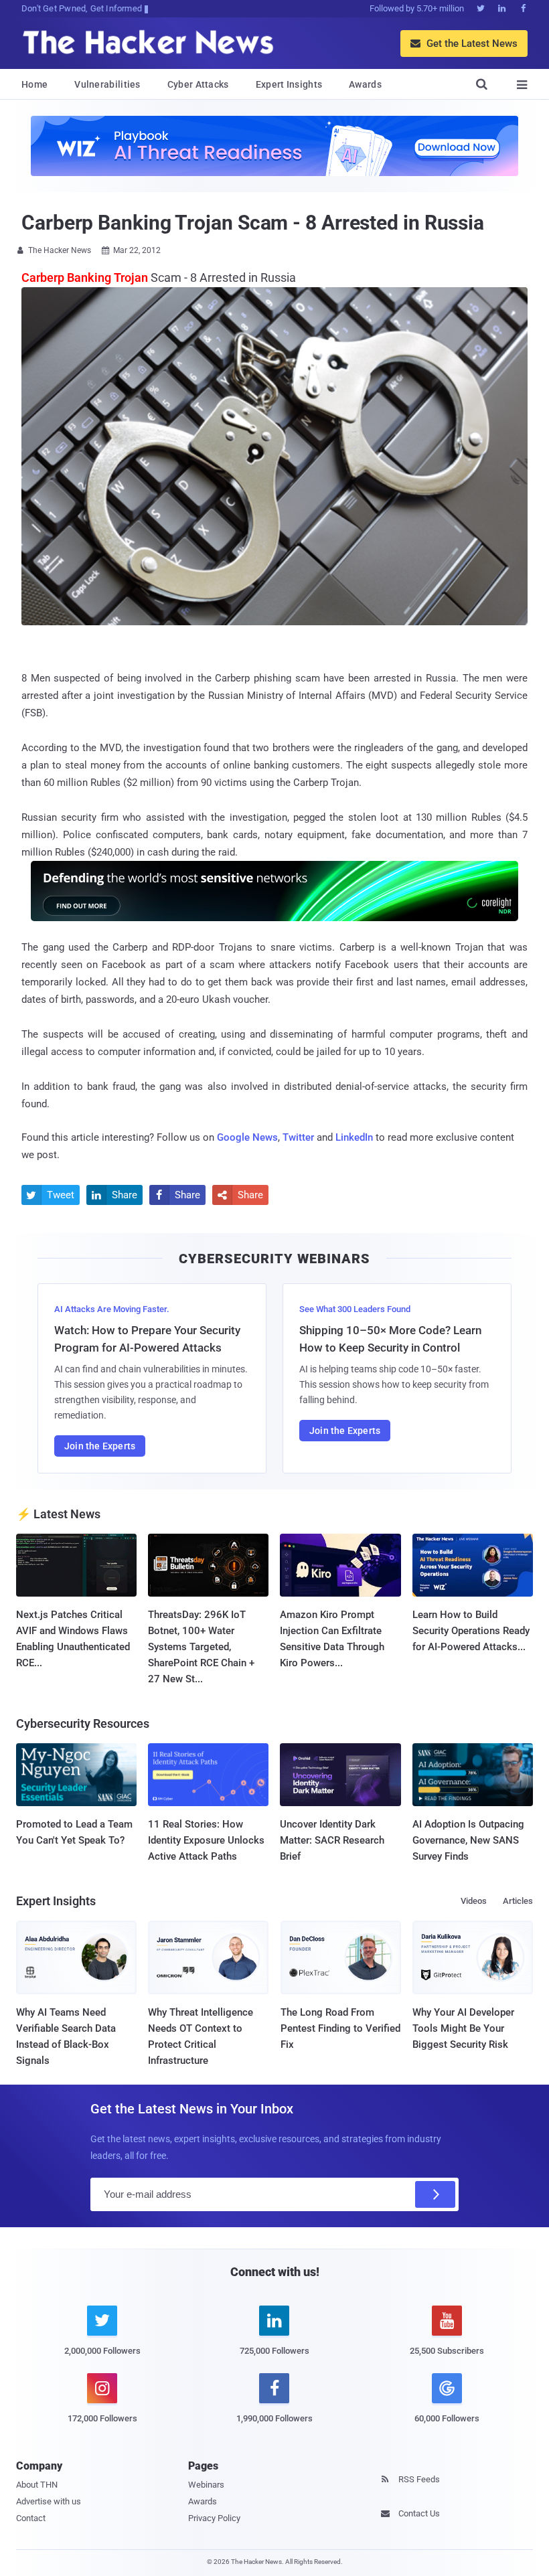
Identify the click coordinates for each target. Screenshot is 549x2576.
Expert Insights (289, 84)
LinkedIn (354, 1137)
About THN (37, 2485)
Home (34, 84)
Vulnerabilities (107, 84)
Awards (365, 84)
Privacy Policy (214, 2518)
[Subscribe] (435, 2194)
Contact (31, 2518)
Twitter (298, 1137)
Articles (518, 1901)
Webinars (206, 2485)
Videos (474, 1901)
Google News (247, 1137)
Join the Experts (100, 1446)
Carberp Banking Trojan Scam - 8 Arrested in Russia (253, 223)
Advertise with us (49, 2501)
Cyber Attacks (198, 84)
